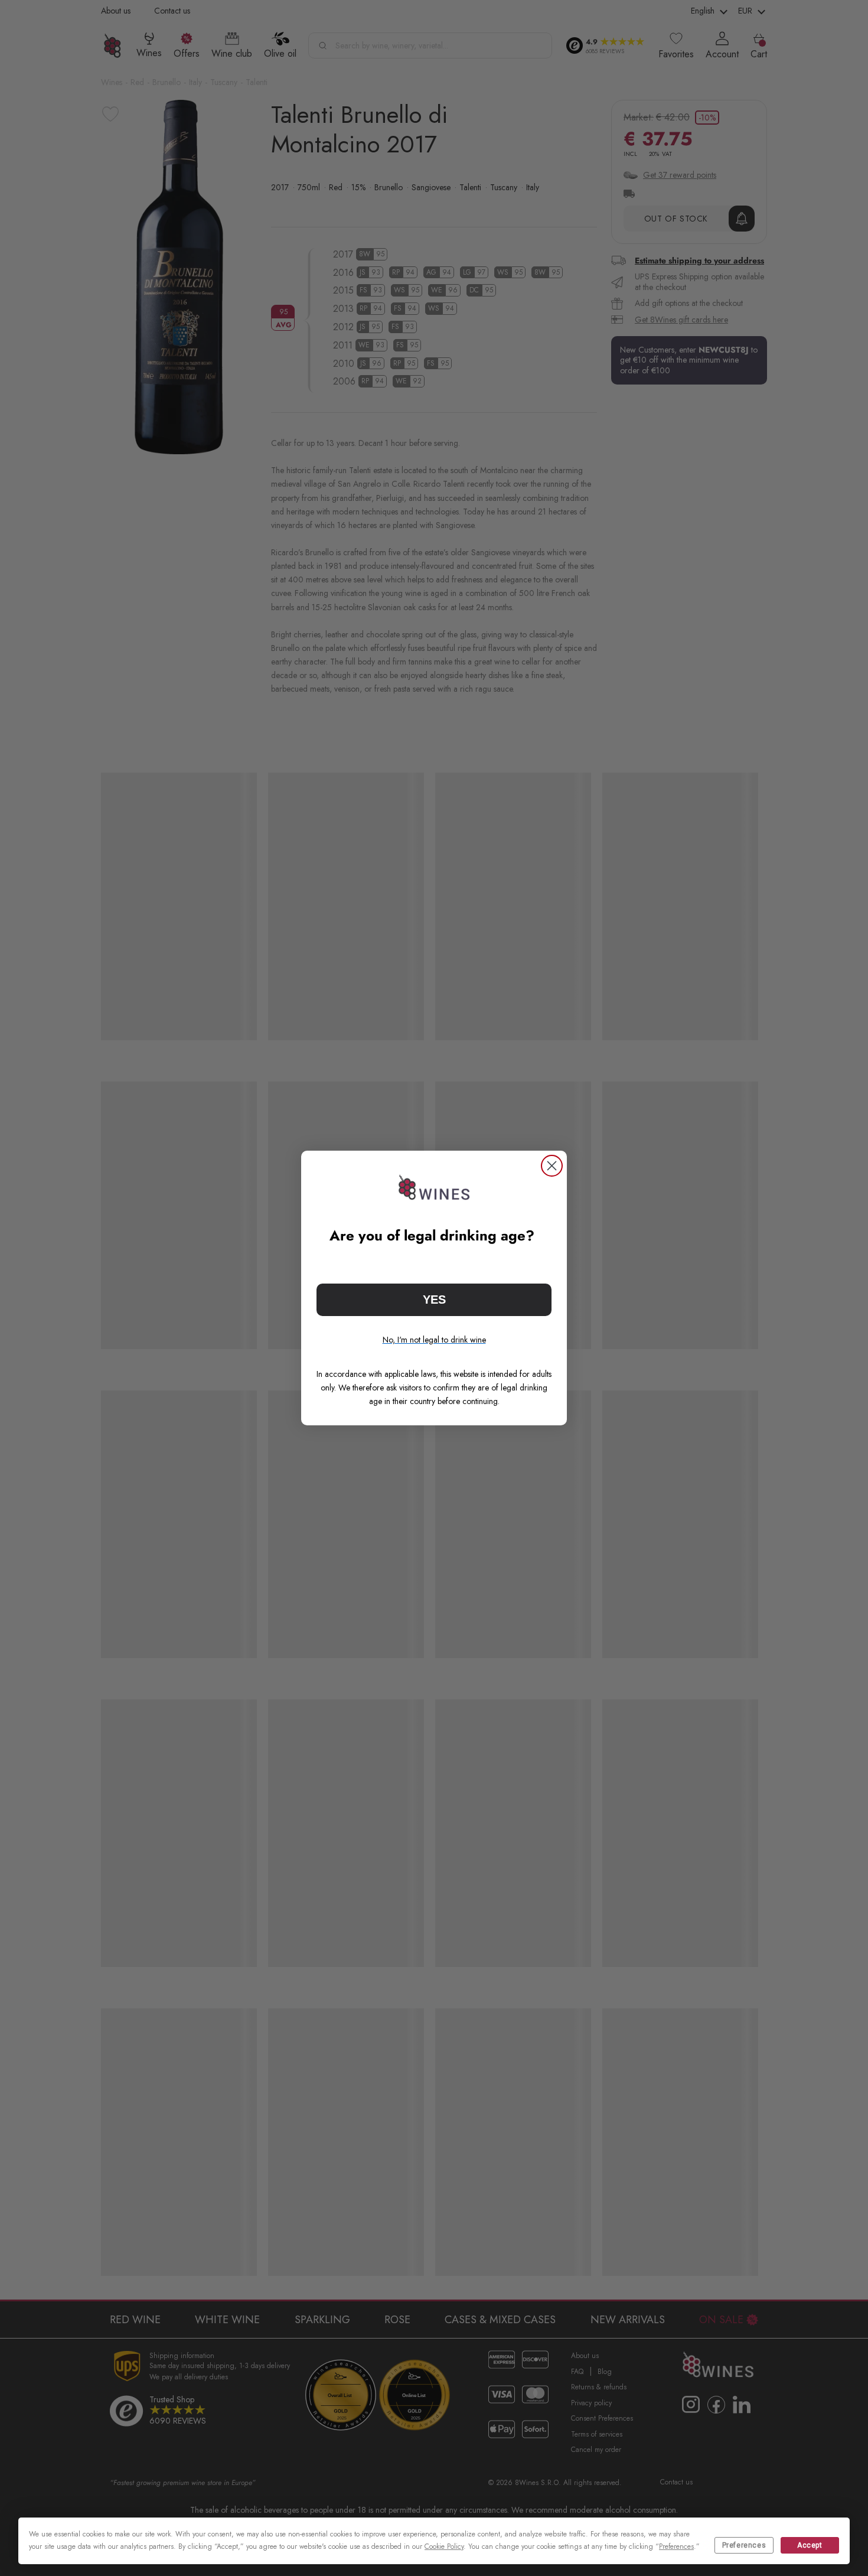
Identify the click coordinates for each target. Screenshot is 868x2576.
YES (434, 1300)
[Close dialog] (552, 1166)
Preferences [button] (676, 2546)
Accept (810, 2545)
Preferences (744, 2545)
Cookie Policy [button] (444, 2546)
